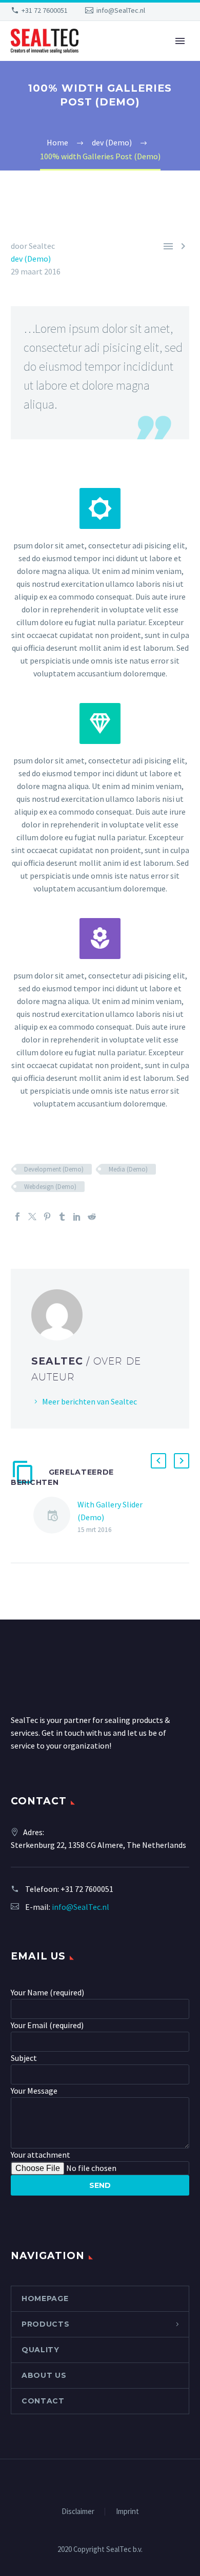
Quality (41, 2350)
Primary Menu (180, 41)
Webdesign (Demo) (50, 1187)
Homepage (45, 2298)
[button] (158, 1461)
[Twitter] (32, 1217)
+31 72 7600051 (45, 10)
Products (46, 2324)
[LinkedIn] (77, 1217)
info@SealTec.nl (121, 10)
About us (44, 2375)
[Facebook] (17, 1217)
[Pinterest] (47, 1217)
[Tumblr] (62, 1217)
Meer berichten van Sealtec (89, 1401)
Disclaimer (78, 2512)
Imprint (127, 2512)
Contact (43, 2401)
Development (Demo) (54, 1169)
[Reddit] (92, 1217)
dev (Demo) (31, 259)
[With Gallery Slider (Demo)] (55, 1517)
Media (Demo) (128, 1169)
